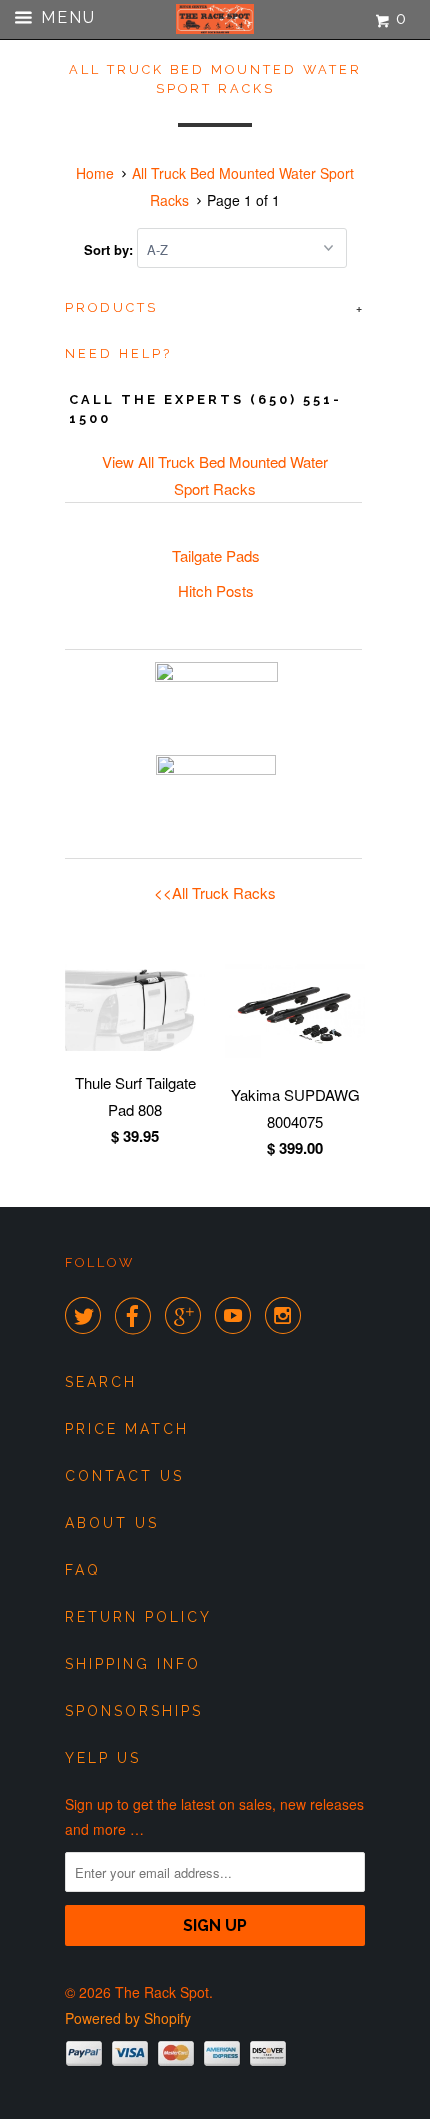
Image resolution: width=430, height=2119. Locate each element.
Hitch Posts (216, 590)
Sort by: (110, 249)
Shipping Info (133, 1664)
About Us (112, 1523)
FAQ (83, 1570)
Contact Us (124, 1476)
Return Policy (138, 1617)
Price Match (127, 1429)
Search (101, 1382)
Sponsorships (134, 1711)
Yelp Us (103, 1758)
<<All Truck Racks (215, 892)
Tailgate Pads (216, 555)
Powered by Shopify (128, 2018)
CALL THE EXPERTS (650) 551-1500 (205, 409)
